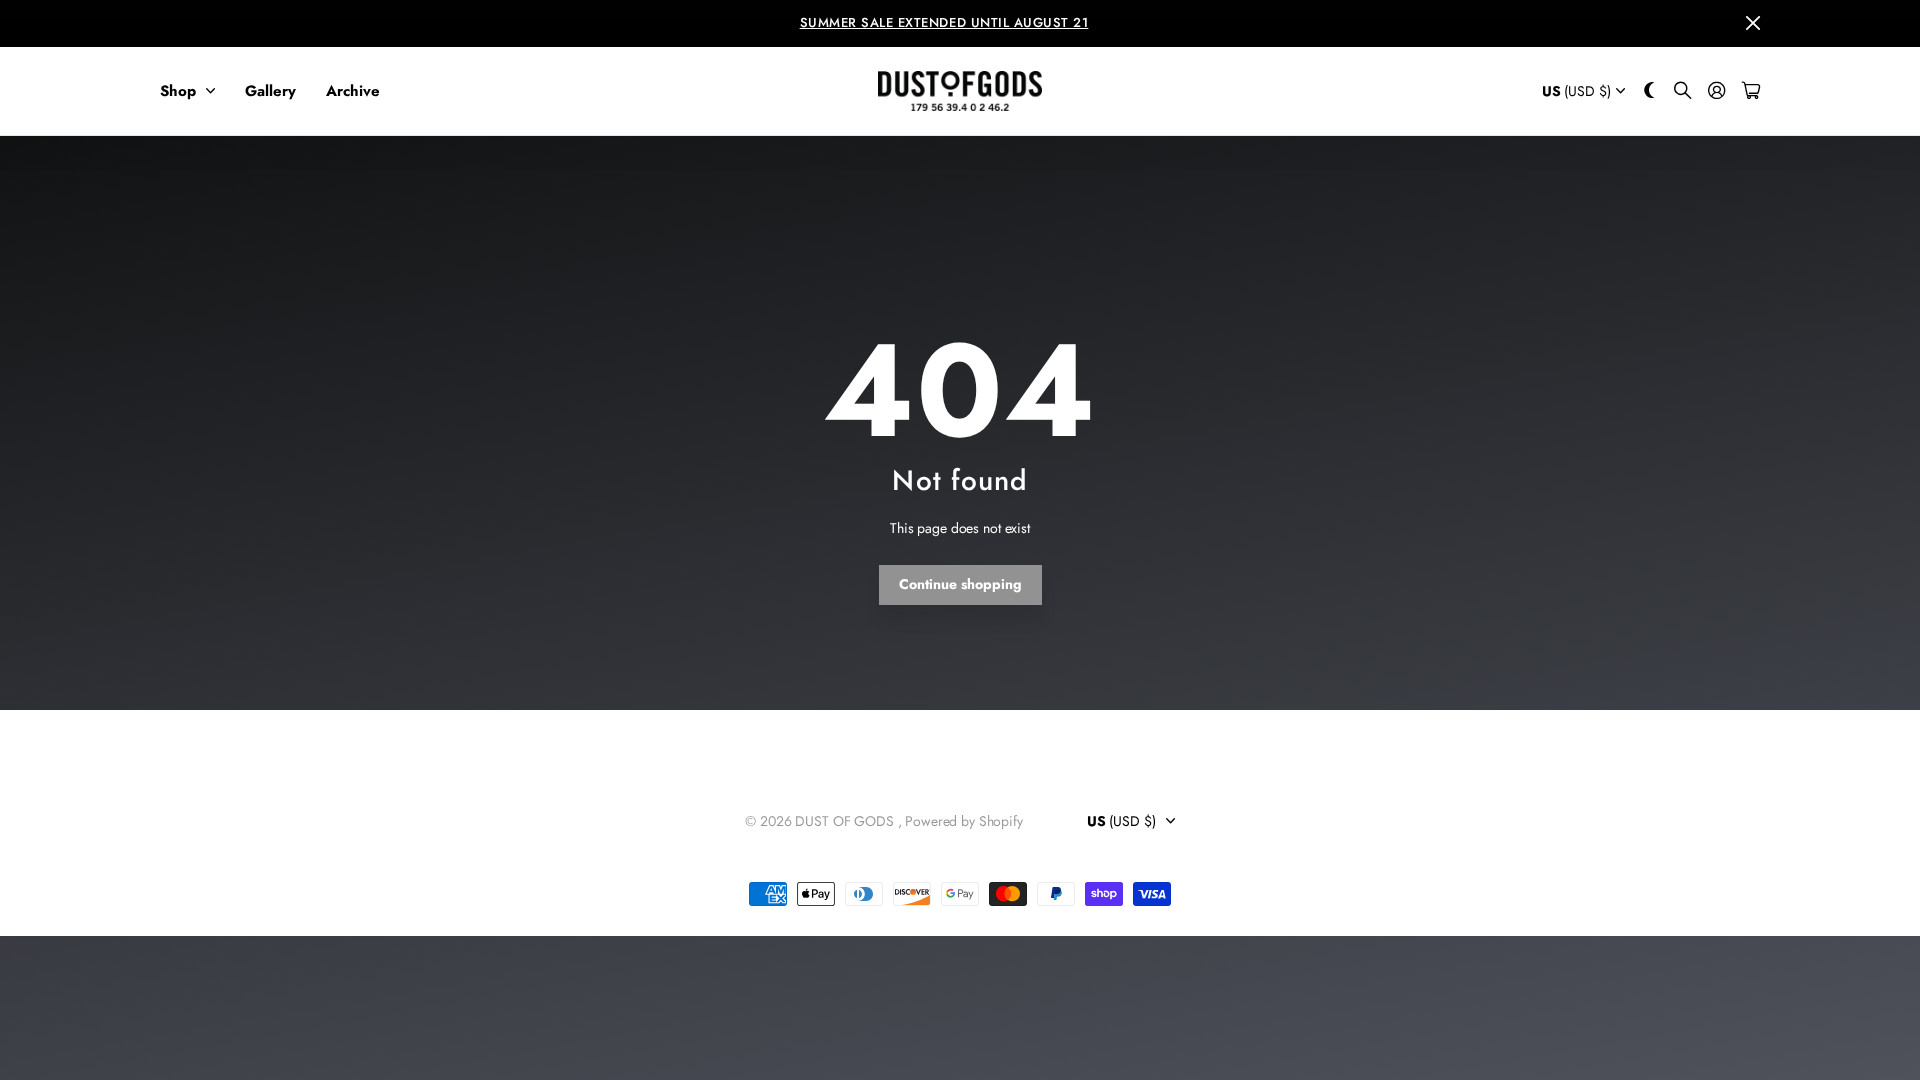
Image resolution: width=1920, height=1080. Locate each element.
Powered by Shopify (963, 821)
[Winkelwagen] (1751, 91)
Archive (353, 91)
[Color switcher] (1650, 91)
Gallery (270, 91)
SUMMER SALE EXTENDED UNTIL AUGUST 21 (944, 22)
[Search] (1683, 91)
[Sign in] (1717, 91)
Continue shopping (960, 584)
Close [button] (1753, 23)
